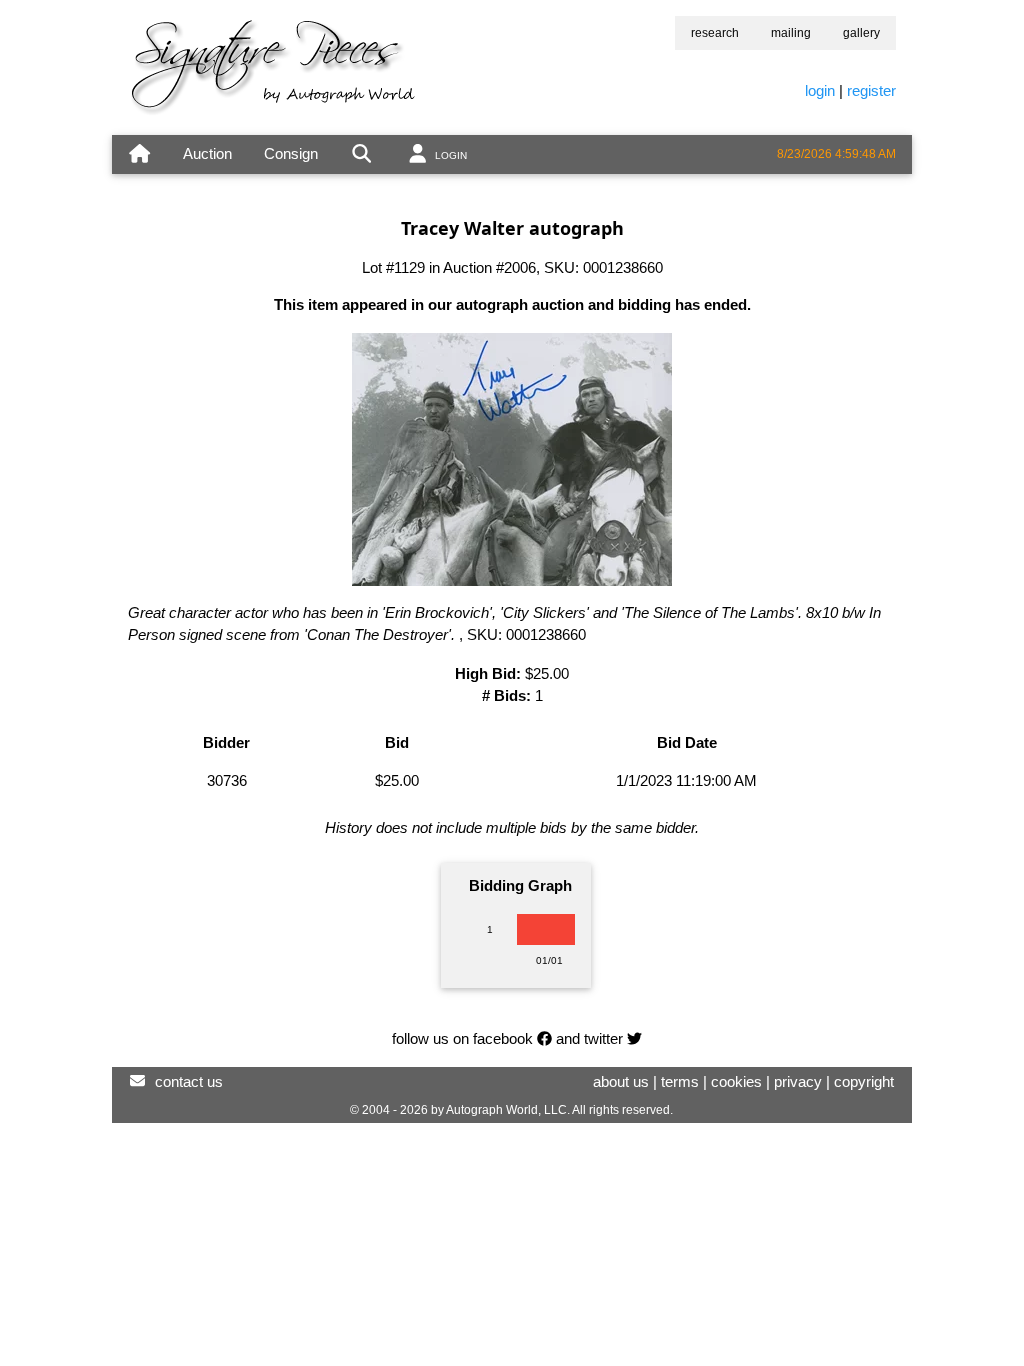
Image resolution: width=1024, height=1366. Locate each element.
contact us (189, 1081)
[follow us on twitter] (634, 1038)
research (715, 33)
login (820, 90)
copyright (864, 1081)
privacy (798, 1081)
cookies (736, 1081)
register (871, 90)
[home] (139, 154)
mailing (791, 33)
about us (621, 1081)
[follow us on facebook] (544, 1038)
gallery (861, 33)
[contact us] (137, 1081)
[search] (361, 154)
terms (680, 1081)
